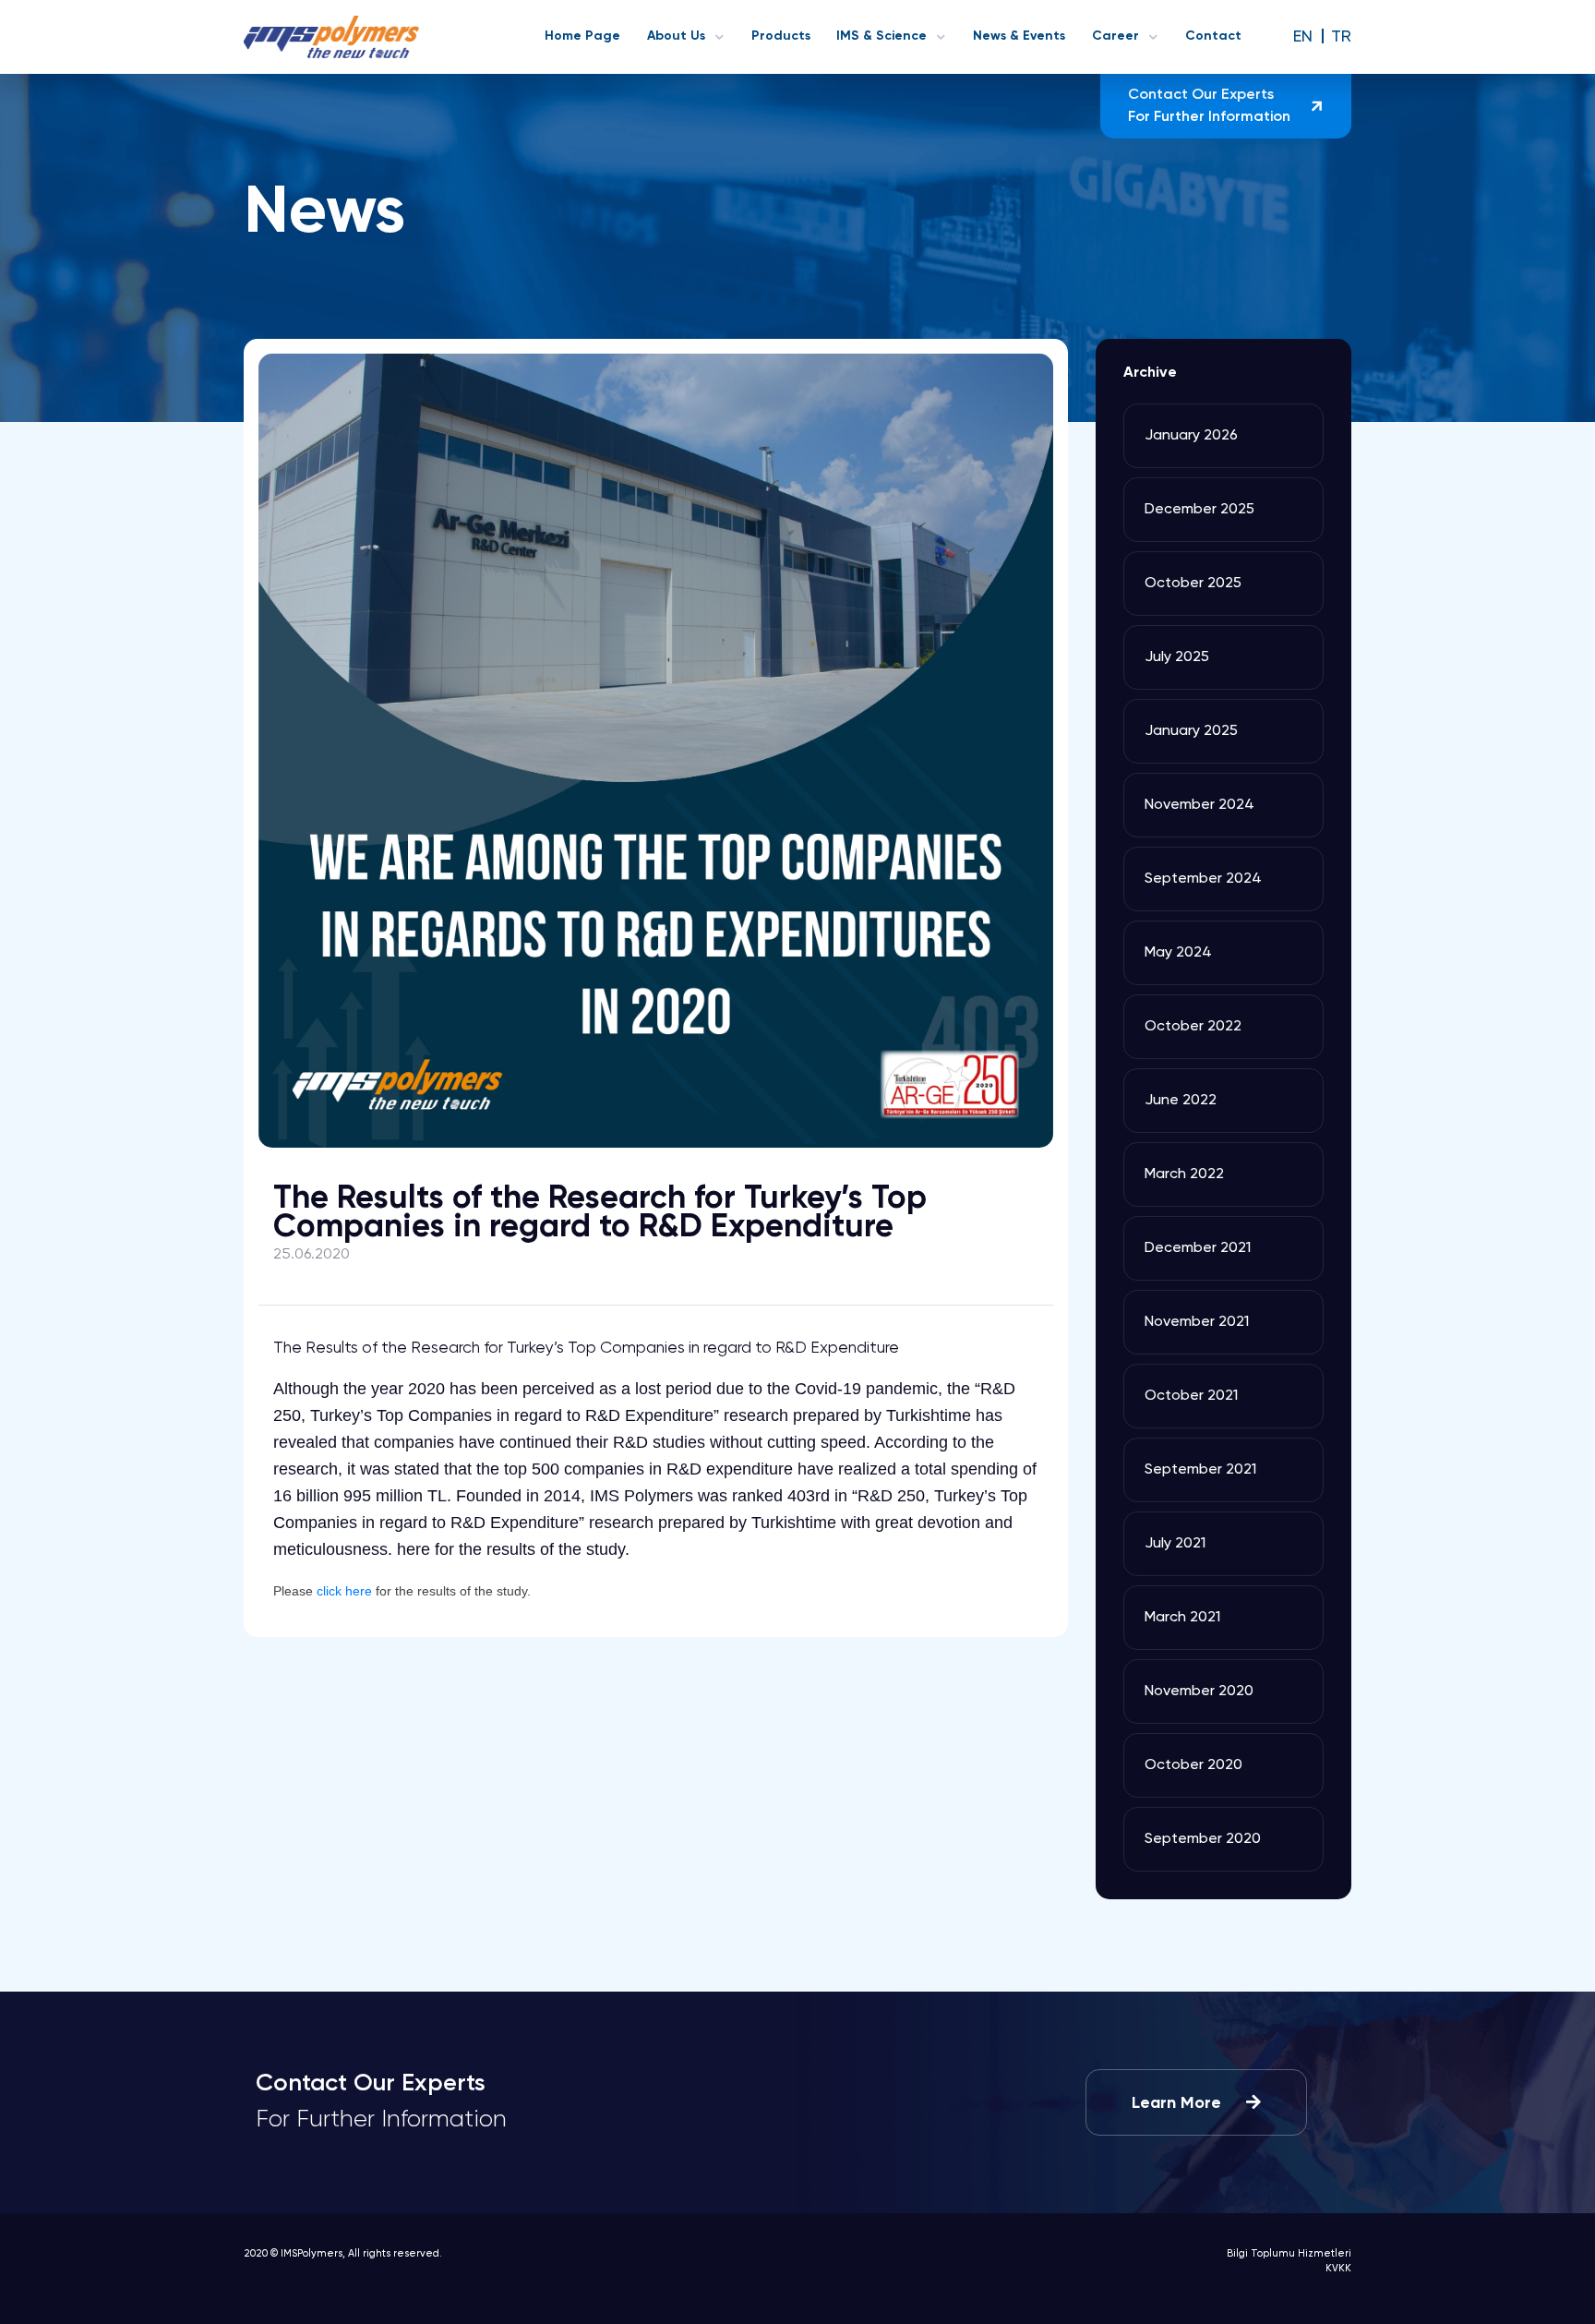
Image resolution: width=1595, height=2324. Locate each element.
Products (781, 36)
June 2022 (1181, 1101)
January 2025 (1191, 731)
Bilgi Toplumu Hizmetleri (1289, 2253)
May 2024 (1178, 953)
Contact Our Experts (381, 2102)
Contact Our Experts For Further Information (1209, 106)
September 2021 (1200, 1470)
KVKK (1338, 2268)
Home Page (582, 36)
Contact (1213, 36)
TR (1341, 37)
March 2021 (1182, 1618)
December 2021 (1198, 1248)
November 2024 (1199, 805)
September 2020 (1203, 1839)
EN (1305, 37)
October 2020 (1193, 1765)
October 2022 (1193, 1027)
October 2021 (1191, 1396)
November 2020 (1199, 1692)
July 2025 (1177, 657)
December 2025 (1199, 510)
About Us (676, 36)
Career (1115, 36)
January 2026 (1191, 436)
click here (344, 1591)
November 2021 (1197, 1322)
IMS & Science (881, 36)
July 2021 (1175, 1544)
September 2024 (1203, 879)
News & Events (1019, 36)
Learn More (1179, 2103)
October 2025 (1193, 584)
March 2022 (1184, 1174)
